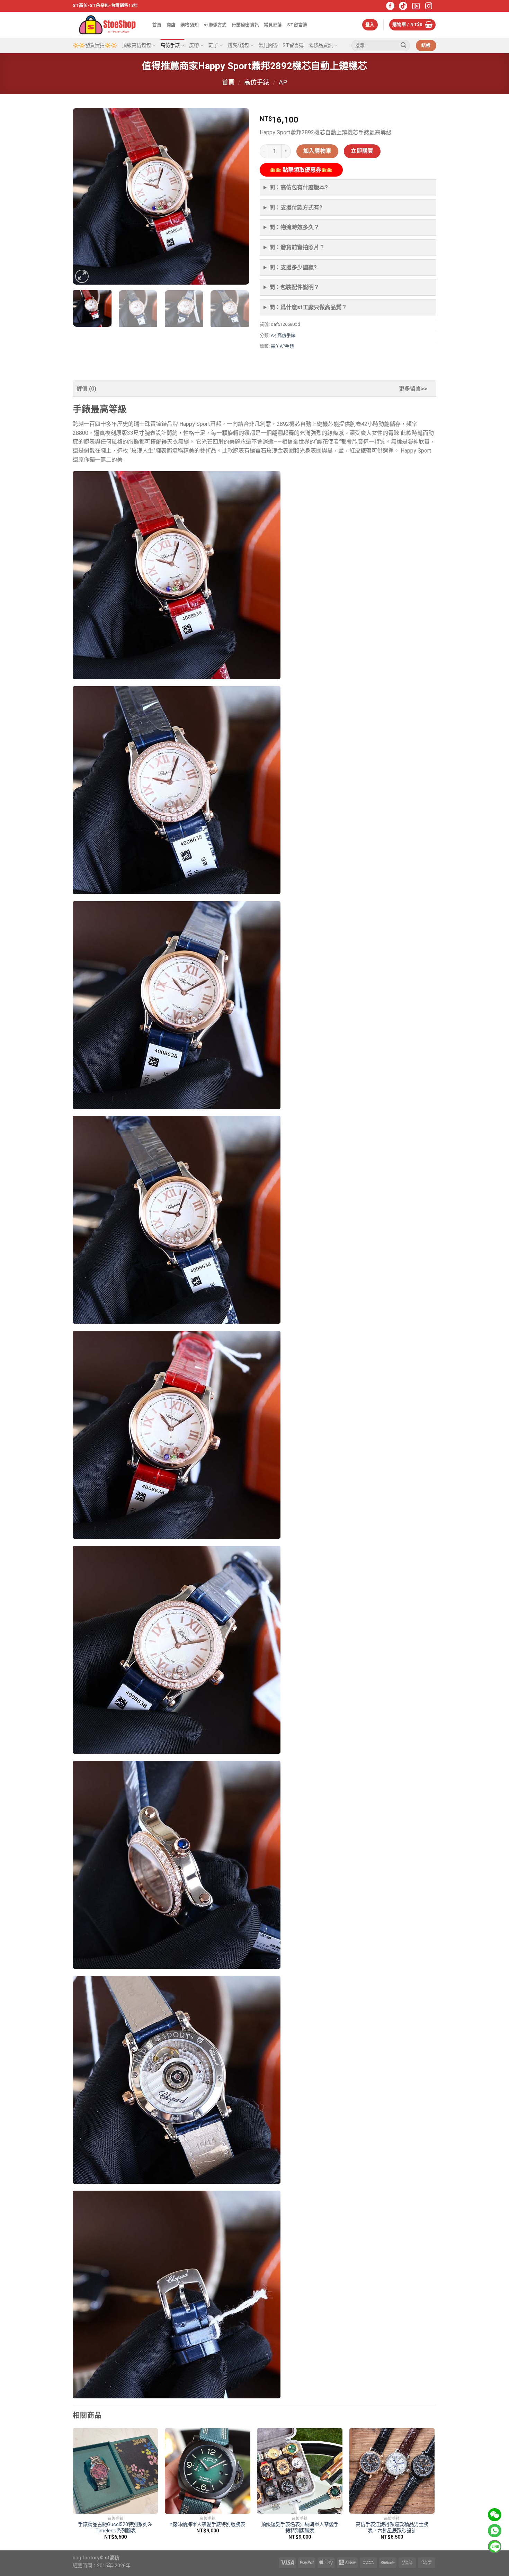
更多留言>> (413, 389)
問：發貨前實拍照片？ (297, 247)
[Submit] (403, 46)
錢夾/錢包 (238, 46)
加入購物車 (318, 151)
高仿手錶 (170, 46)
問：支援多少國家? (293, 267)
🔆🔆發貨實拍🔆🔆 (95, 46)
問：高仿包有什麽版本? (299, 187)
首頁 (157, 25)
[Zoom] (82, 276)
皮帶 (194, 46)
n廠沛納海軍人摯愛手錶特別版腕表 (207, 2525)
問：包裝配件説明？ (294, 287)
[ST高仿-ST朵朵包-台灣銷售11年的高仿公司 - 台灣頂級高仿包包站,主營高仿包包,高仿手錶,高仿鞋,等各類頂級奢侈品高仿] (107, 25)
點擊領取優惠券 (301, 170)
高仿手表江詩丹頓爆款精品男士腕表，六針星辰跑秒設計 (392, 2528)
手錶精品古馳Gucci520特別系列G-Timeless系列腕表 (115, 2528)
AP (283, 82)
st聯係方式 (215, 25)
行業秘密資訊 (245, 25)
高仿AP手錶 (282, 346)
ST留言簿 (297, 25)
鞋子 (213, 46)
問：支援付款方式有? (296, 208)
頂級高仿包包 (136, 46)
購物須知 (190, 25)
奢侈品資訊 (321, 46)
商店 (171, 25)
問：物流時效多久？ (294, 227)
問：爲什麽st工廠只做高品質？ (308, 307)
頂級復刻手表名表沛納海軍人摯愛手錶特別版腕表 (300, 2528)
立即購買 (362, 151)
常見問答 (273, 25)
